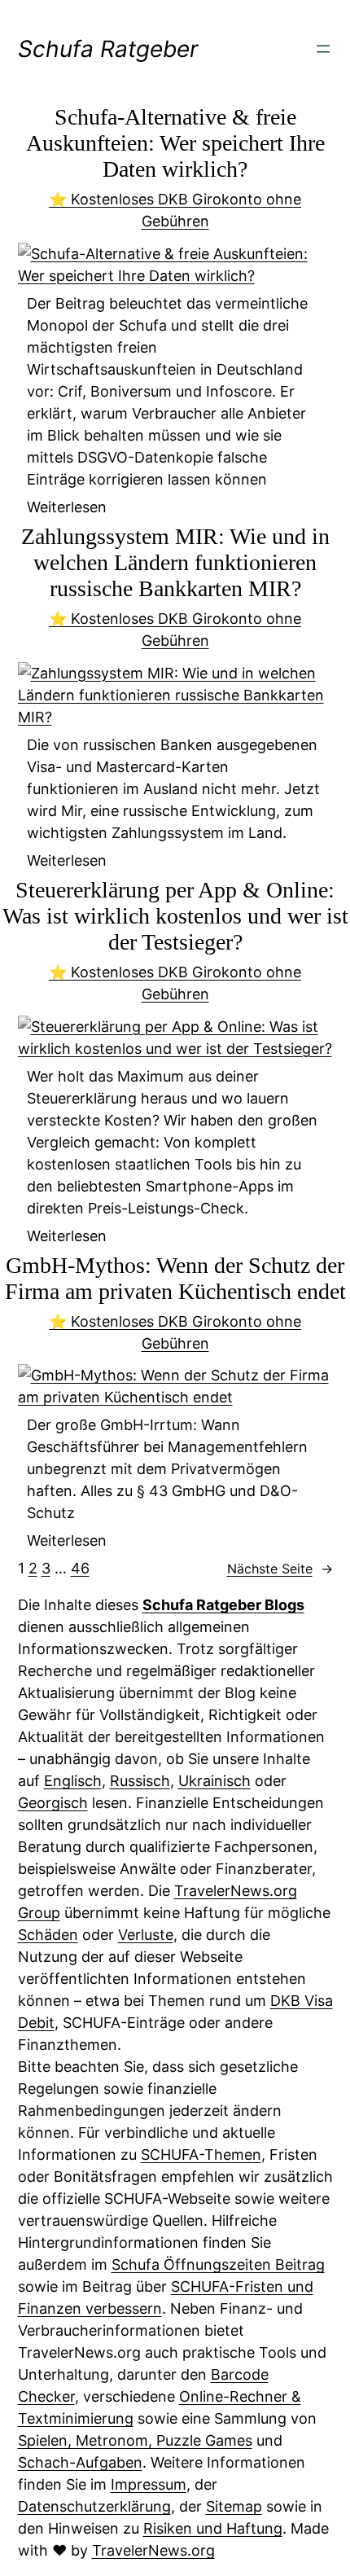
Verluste (146, 1935)
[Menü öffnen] (323, 49)
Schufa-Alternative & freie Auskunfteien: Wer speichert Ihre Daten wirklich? (175, 143)
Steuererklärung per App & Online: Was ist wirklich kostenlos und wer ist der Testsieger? (175, 916)
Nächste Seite (280, 1569)
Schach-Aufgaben (80, 2462)
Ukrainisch (214, 1781)
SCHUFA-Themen (201, 2155)
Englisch (73, 1781)
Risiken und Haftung (213, 2528)
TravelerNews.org (153, 2550)
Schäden (48, 1935)
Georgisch (53, 1803)
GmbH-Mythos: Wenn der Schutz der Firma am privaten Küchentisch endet (175, 1278)
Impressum (149, 2484)
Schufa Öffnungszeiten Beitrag (218, 2264)
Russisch (140, 1781)
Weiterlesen (67, 508)
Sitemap (234, 2506)
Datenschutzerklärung (94, 2506)
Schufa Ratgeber (108, 49)
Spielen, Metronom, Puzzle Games (135, 2440)
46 (80, 1568)
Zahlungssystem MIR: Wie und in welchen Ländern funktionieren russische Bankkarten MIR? (175, 562)
